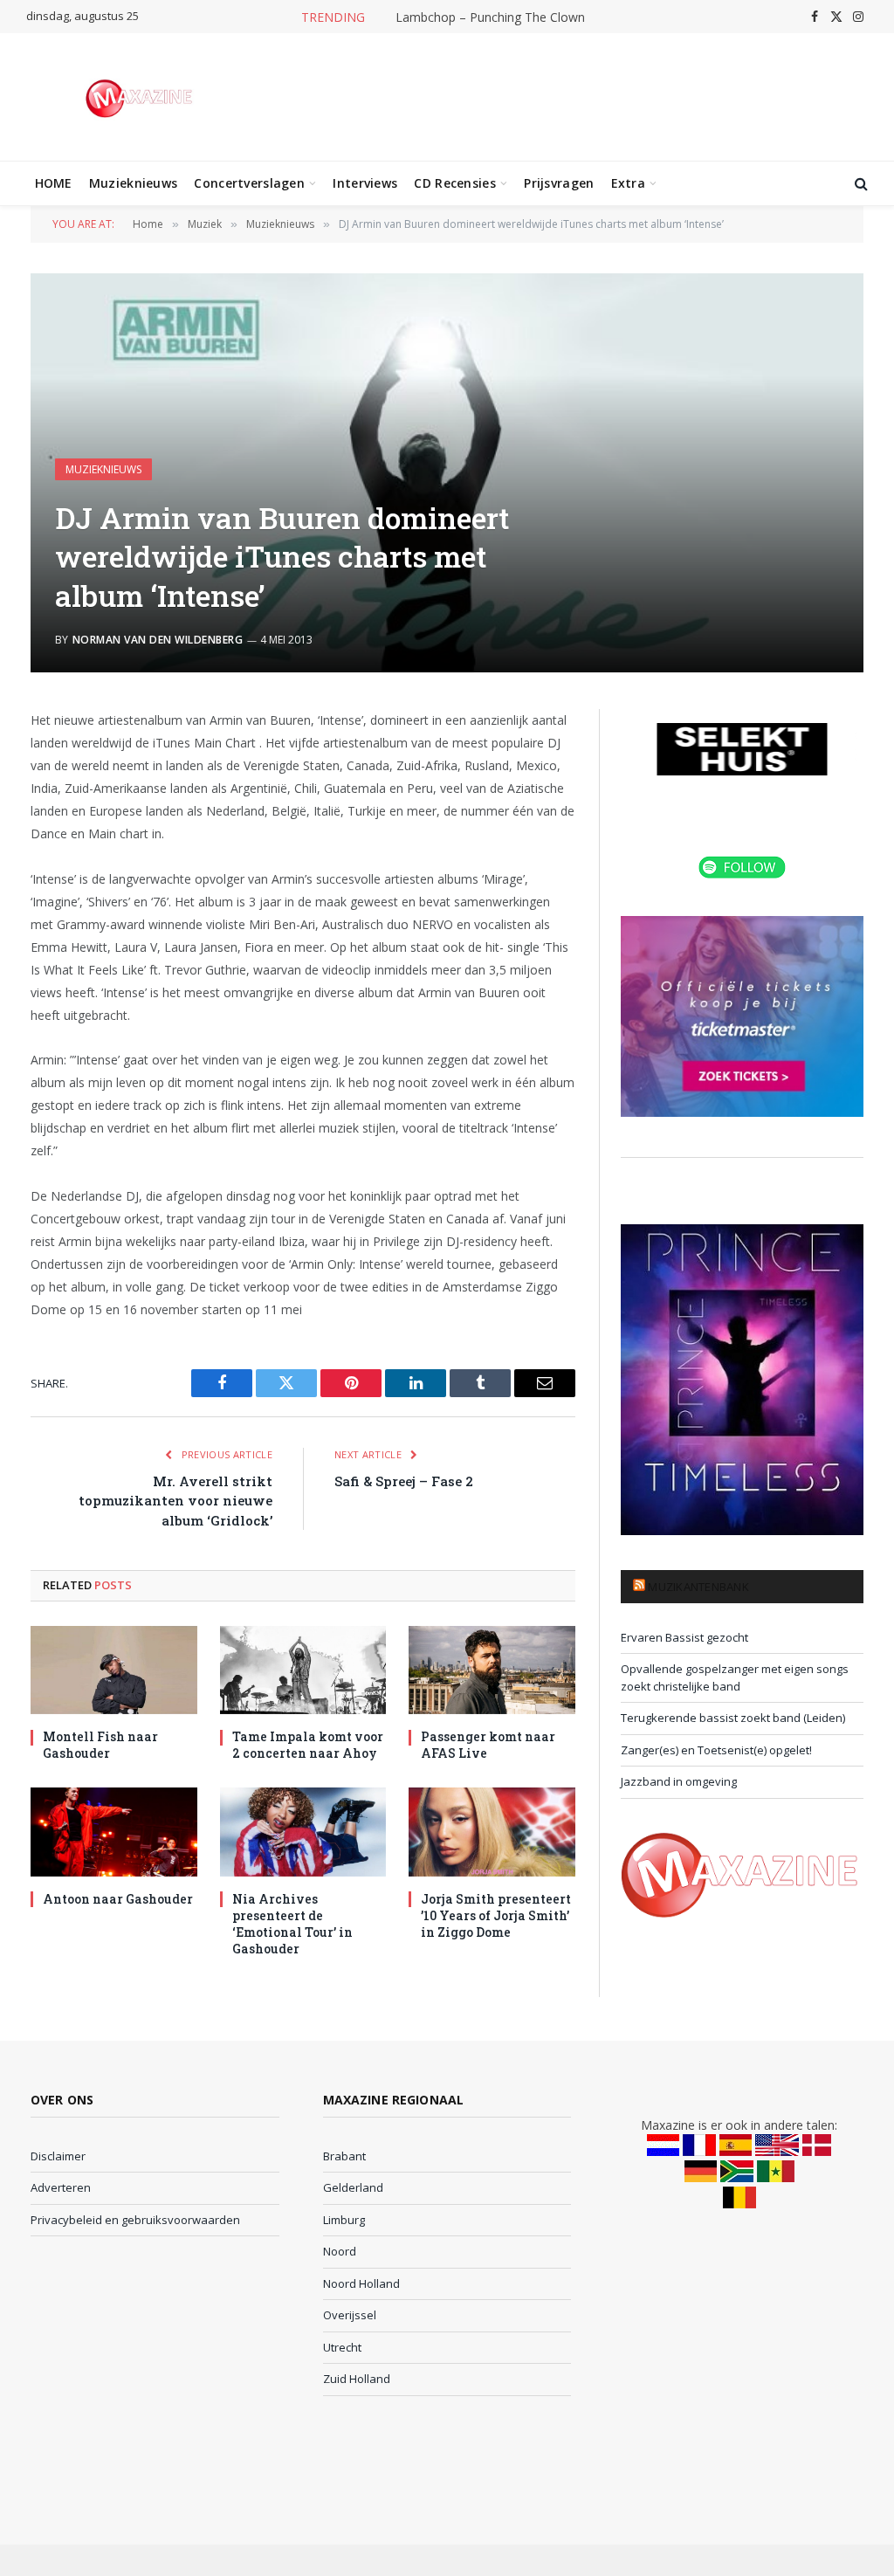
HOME (54, 183)
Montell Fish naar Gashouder (100, 1745)
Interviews (365, 183)
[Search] (860, 184)
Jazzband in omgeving (679, 1781)
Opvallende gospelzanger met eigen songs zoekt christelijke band (735, 1677)
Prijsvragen (559, 183)
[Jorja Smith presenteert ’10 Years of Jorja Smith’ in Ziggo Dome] (492, 1832)
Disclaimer (58, 2156)
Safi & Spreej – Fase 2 (404, 1481)
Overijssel (350, 2315)
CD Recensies (454, 183)
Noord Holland (361, 2283)
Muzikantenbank (698, 1587)
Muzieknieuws (133, 183)
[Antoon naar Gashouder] (114, 1832)
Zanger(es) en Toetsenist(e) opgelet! (716, 1750)
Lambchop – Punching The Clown (490, 17)
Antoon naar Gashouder (118, 1899)
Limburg (344, 2220)
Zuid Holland (357, 2379)
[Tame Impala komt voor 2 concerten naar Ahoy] (303, 1670)
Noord (340, 2251)
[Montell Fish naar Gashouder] (114, 1670)
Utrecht (342, 2347)
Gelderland (353, 2187)
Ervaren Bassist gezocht (684, 1637)
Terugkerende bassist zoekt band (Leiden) (733, 1718)
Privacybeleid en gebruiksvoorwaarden (135, 2220)
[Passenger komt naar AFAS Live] (492, 1670)
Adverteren (61, 2187)
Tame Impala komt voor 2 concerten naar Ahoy (308, 1745)
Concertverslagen (249, 183)
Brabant (344, 2156)
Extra (628, 183)
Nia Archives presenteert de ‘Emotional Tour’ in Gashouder (292, 1924)
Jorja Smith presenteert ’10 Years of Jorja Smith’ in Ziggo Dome (496, 1915)
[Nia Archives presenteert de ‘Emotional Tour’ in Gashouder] (303, 1832)
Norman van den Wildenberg (158, 640)
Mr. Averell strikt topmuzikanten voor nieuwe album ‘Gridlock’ (175, 1501)
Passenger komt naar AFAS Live (488, 1745)
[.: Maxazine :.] (141, 97)
